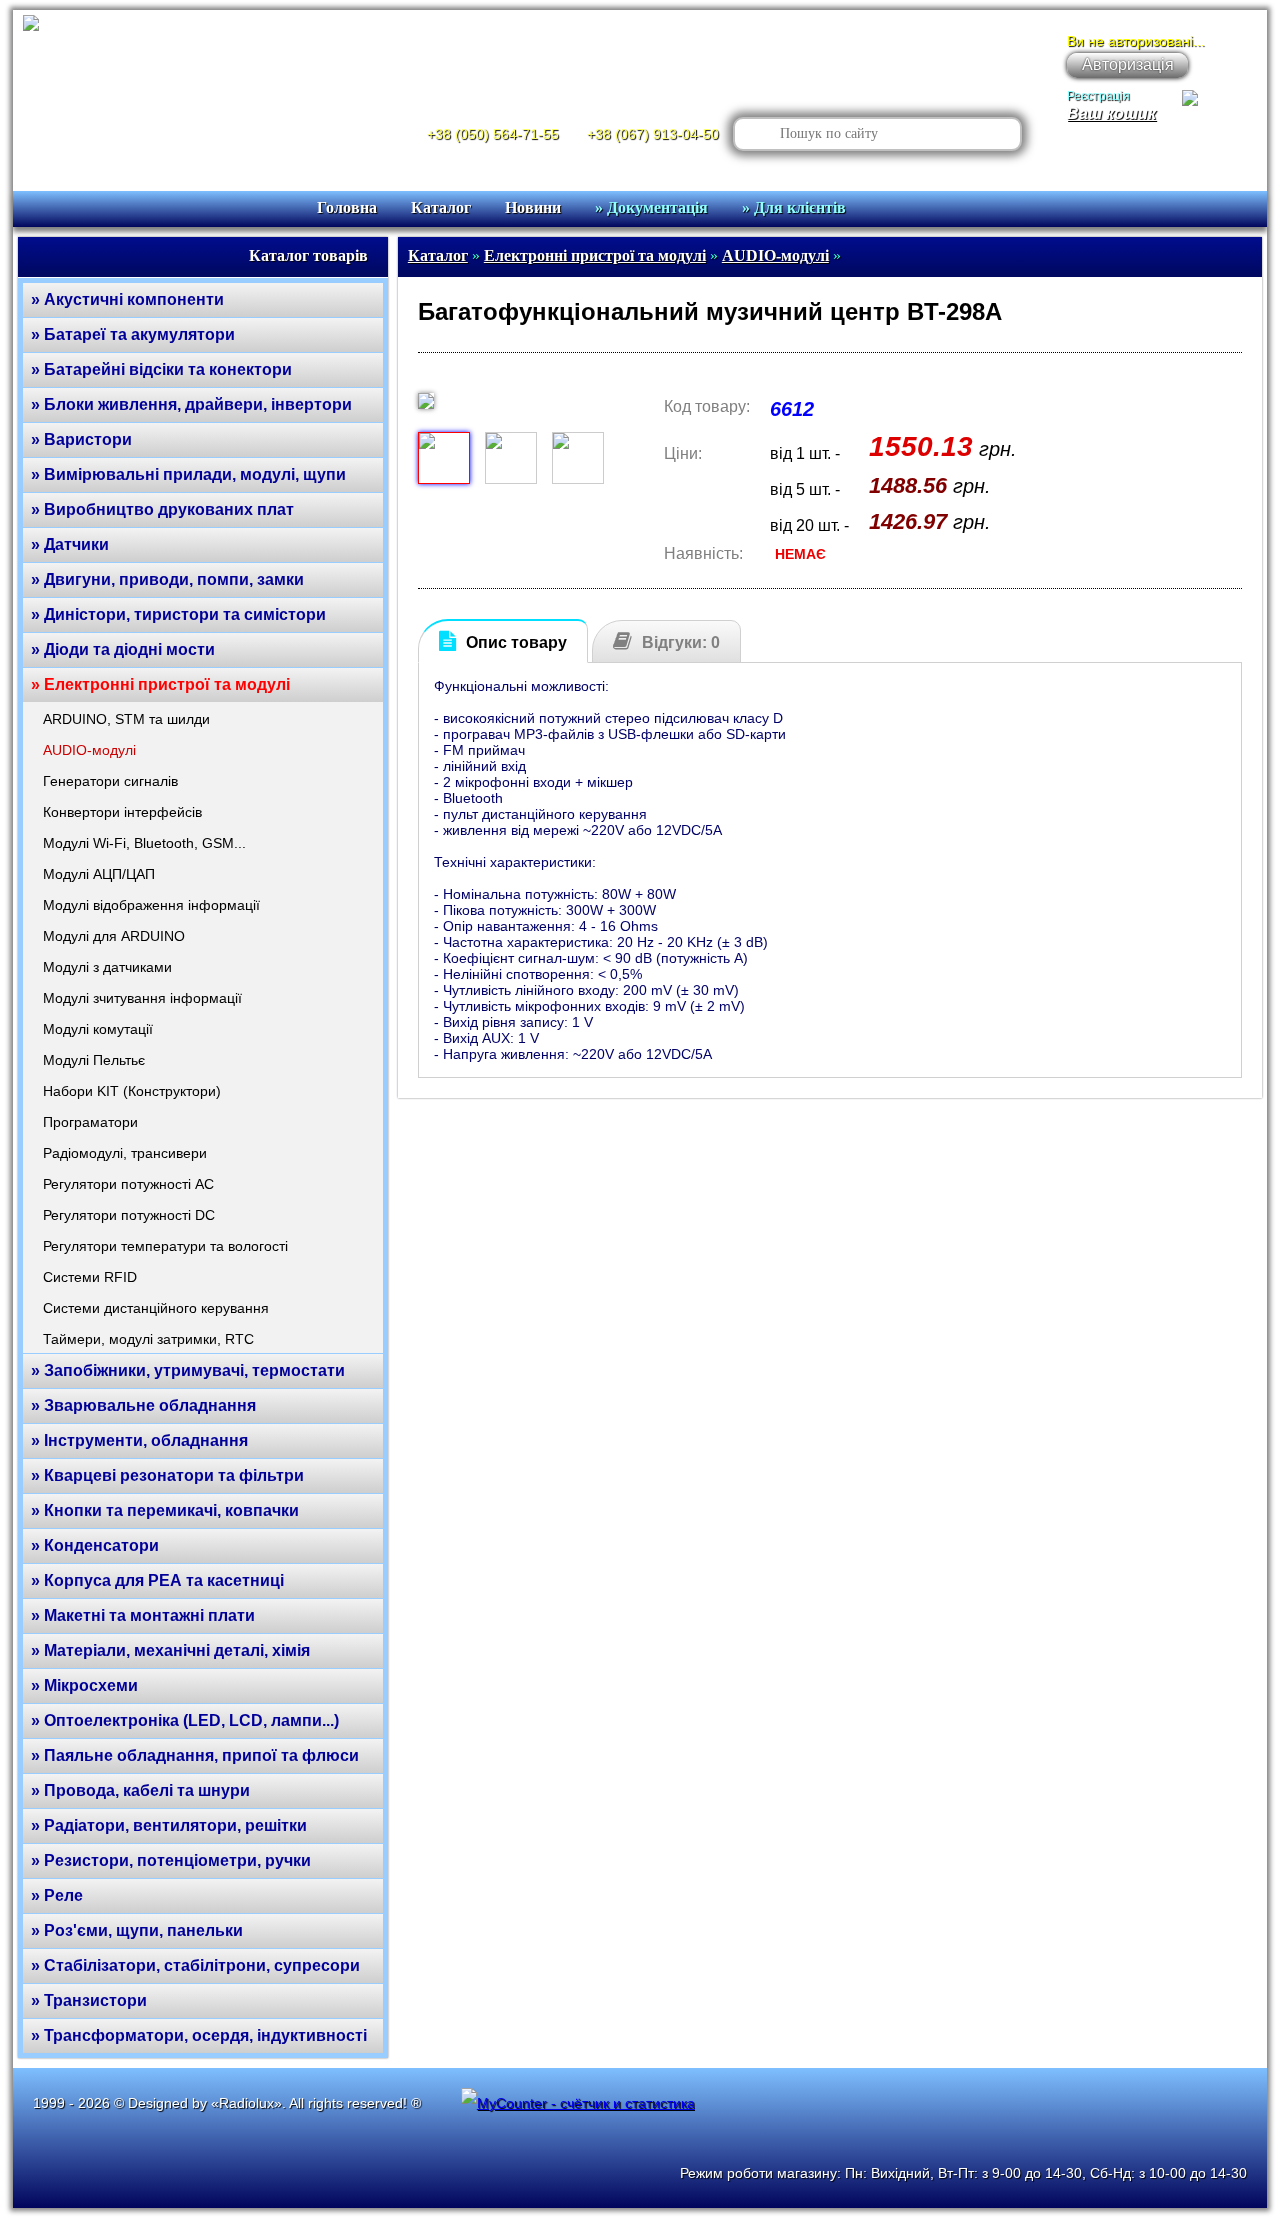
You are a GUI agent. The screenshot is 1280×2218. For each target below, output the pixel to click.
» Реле (57, 1895)
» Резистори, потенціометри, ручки (171, 1860)
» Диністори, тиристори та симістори (178, 614)
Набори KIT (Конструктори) (132, 1091)
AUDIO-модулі (89, 750)
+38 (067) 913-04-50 (653, 134)
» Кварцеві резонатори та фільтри (167, 1475)
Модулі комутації (98, 1029)
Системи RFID (90, 1277)
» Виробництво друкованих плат (162, 509)
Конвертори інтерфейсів (122, 812)
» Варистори (81, 439)
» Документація (651, 207)
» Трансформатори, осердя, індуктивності (199, 2035)
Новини (533, 207)
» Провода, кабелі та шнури (140, 1790)
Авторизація (1128, 64)
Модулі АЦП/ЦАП (99, 874)
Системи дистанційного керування (156, 1308)
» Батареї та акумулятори (133, 334)
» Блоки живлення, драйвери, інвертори (191, 404)
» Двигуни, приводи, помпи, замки (167, 579)
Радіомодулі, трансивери (125, 1153)
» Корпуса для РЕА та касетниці (157, 1580)
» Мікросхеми (84, 1685)
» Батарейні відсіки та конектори (161, 369)
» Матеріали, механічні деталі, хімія (170, 1650)
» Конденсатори (95, 1545)
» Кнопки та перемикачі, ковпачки (165, 1510)
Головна (347, 207)
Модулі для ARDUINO (114, 936)
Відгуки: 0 (681, 642)
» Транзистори (89, 2000)
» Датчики (70, 544)
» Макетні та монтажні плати (143, 1615)
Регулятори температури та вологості (165, 1246)
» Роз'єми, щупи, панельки (137, 1930)
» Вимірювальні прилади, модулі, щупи (188, 474)
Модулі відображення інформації (151, 905)
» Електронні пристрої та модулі (160, 684)
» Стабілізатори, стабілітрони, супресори (195, 1965)
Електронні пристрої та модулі (595, 255)
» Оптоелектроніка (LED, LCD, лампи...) (185, 1720)
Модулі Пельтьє (94, 1060)
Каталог (441, 207)
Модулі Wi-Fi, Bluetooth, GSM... (144, 843)
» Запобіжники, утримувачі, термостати (188, 1370)
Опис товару (516, 642)
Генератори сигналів (110, 781)
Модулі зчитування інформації (142, 998)
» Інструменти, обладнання (139, 1440)
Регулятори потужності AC (128, 1184)
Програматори (90, 1122)
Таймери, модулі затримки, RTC (148, 1339)
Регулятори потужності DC (129, 1215)
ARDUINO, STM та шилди (126, 719)
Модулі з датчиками (107, 967)
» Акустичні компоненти (127, 299)
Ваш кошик (1111, 113)
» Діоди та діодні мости (123, 649)
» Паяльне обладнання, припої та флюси (195, 1755)
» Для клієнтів (794, 207)
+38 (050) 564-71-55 (493, 134)
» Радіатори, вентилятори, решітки (169, 1825)
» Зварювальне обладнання (143, 1405)
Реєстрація (1098, 96)
